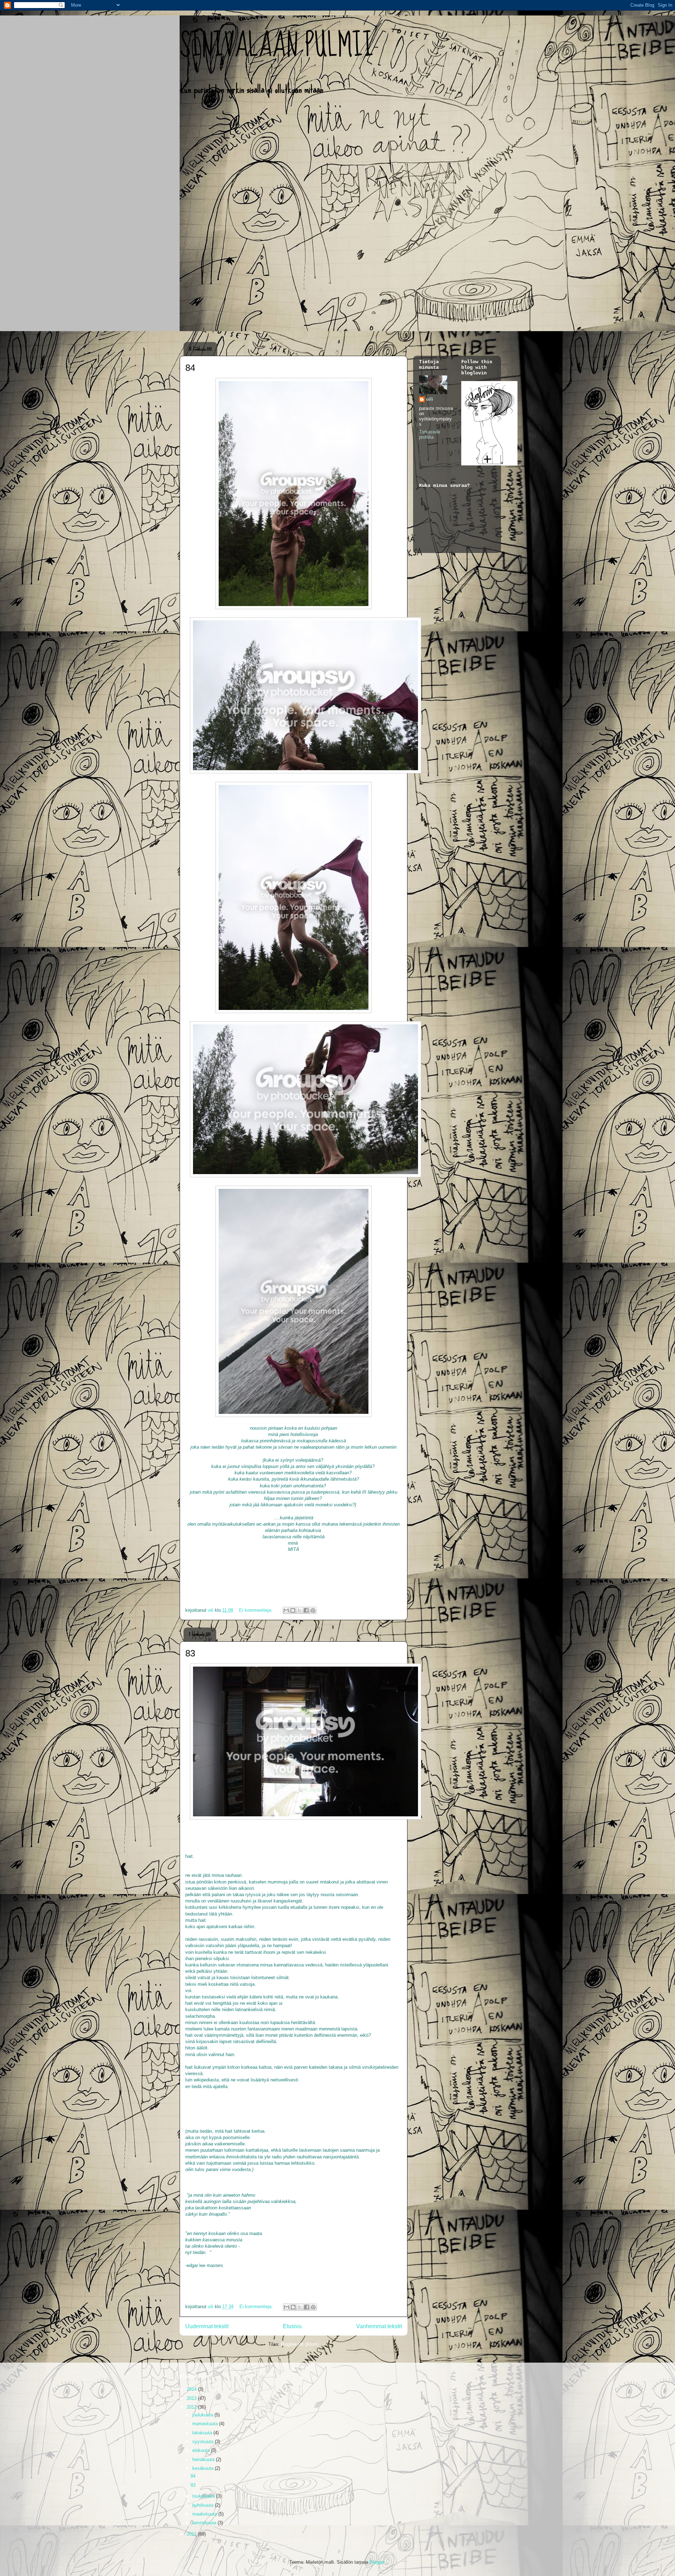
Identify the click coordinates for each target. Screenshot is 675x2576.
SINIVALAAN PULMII (277, 46)
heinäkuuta (204, 2459)
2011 (192, 2534)
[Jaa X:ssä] (300, 1610)
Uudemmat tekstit (207, 2326)
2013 (192, 2398)
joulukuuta (203, 2415)
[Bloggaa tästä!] (293, 1610)
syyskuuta (204, 2442)
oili (430, 399)
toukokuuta (204, 2496)
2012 (192, 2407)
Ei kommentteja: (256, 1610)
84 (190, 368)
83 (190, 1653)
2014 (192, 2389)
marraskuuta (206, 2424)
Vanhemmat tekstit (379, 2326)
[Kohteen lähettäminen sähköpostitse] (286, 1610)
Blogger (377, 2562)
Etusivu (292, 2326)
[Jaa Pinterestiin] (313, 1610)
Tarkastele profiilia (430, 434)
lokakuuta (203, 2433)
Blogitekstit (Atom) (300, 2344)
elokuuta (202, 2450)
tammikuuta (205, 2523)
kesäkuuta (204, 2468)
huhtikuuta (204, 2505)
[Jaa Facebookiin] (306, 1610)
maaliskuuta (205, 2514)
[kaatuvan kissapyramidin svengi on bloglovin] (489, 464)
